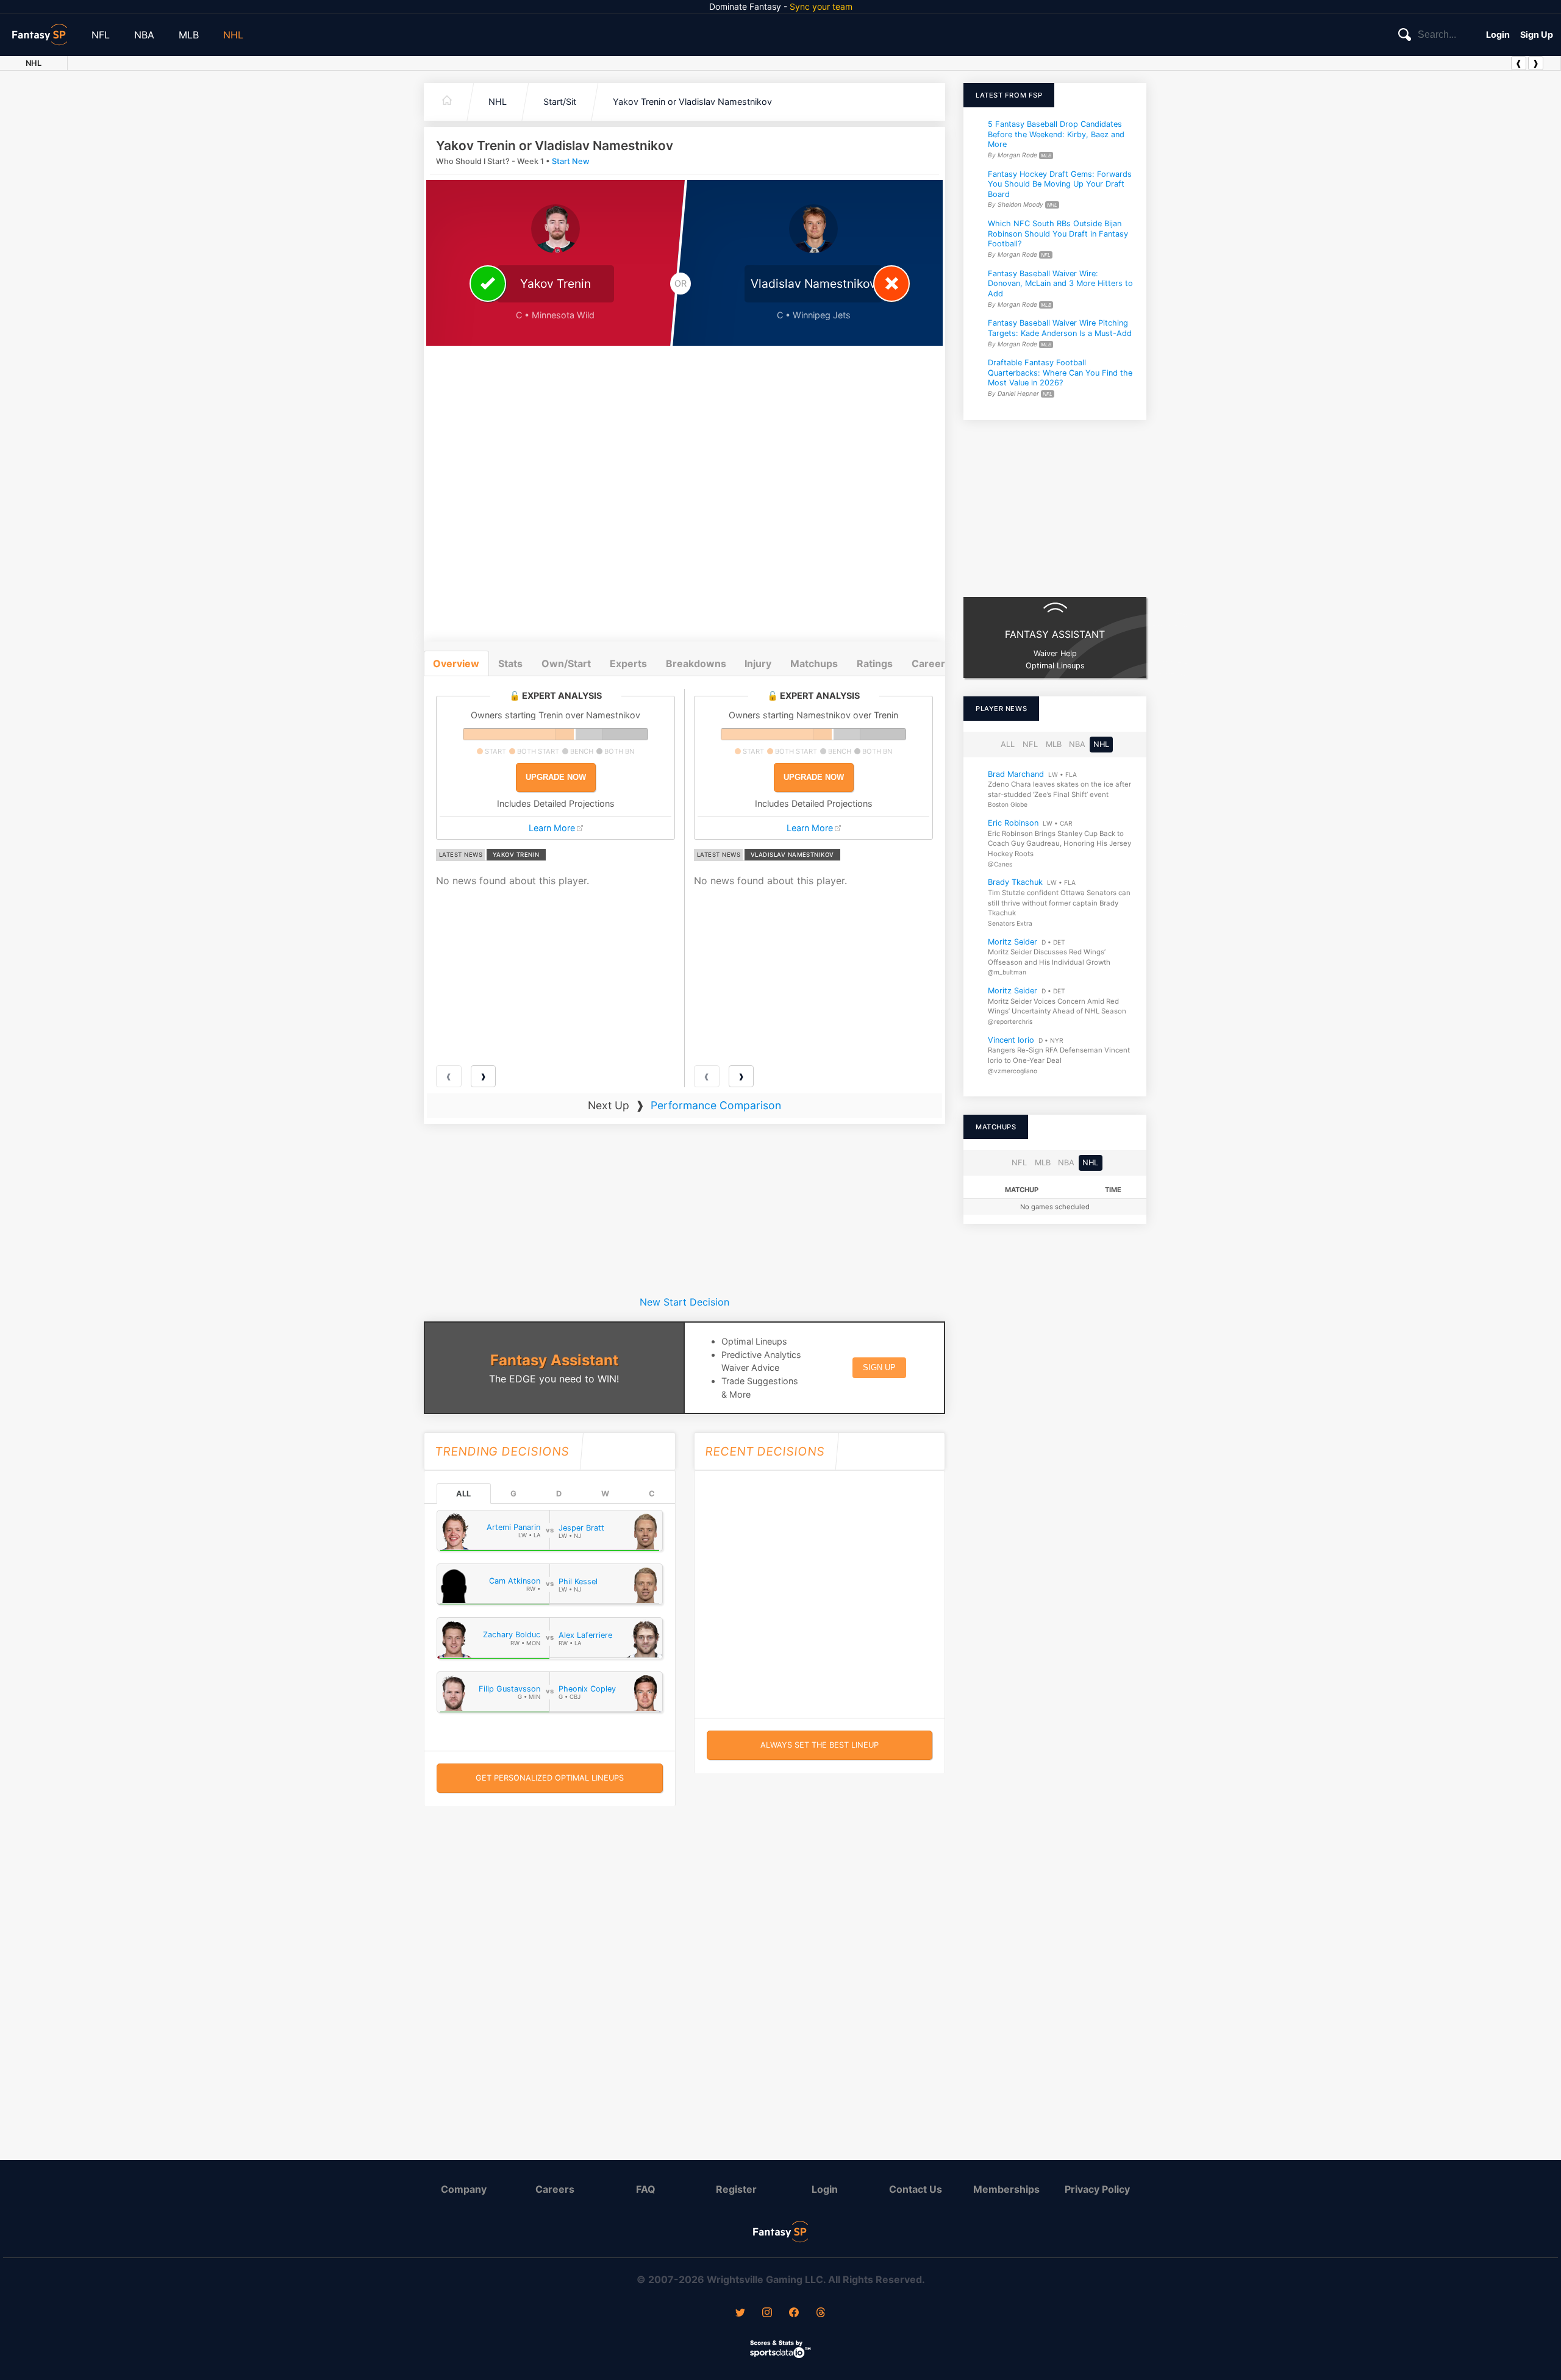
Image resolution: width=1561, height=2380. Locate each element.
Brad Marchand (1016, 774)
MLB (189, 35)
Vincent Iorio (1011, 1040)
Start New (571, 161)
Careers (555, 2189)
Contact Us (916, 2189)
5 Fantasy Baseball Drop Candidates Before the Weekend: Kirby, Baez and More (1056, 134)
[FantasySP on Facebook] (794, 2314)
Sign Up (1537, 34)
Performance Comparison (716, 1105)
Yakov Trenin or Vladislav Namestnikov (692, 102)
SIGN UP (879, 1367)
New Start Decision (684, 1302)
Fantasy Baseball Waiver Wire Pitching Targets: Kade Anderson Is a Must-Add (1060, 328)
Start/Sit (560, 102)
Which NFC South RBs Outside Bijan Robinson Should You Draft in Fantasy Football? (1058, 234)
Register (736, 2189)
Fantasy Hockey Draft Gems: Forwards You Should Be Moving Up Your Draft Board (1060, 184)
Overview (456, 663)
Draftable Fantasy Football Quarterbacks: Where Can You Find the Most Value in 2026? (1060, 373)
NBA (144, 35)
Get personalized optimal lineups (550, 1778)
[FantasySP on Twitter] (740, 2314)
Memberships (1006, 2189)
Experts (628, 663)
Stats (510, 663)
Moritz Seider (1013, 941)
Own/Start (566, 663)
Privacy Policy (1097, 2189)
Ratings (875, 663)
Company (464, 2189)
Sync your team (821, 6)
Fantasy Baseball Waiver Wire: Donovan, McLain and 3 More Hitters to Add (1060, 284)
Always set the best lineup (820, 1745)
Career (928, 663)
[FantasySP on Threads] (821, 2314)
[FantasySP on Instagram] (767, 2314)
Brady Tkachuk (1015, 882)
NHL (233, 35)
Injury (758, 663)
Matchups (814, 663)
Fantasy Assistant (554, 1360)
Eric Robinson (1013, 823)
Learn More (552, 828)
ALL (463, 1494)
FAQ (646, 2189)
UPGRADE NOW (556, 777)
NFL (101, 35)
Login (1498, 34)
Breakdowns (696, 663)
